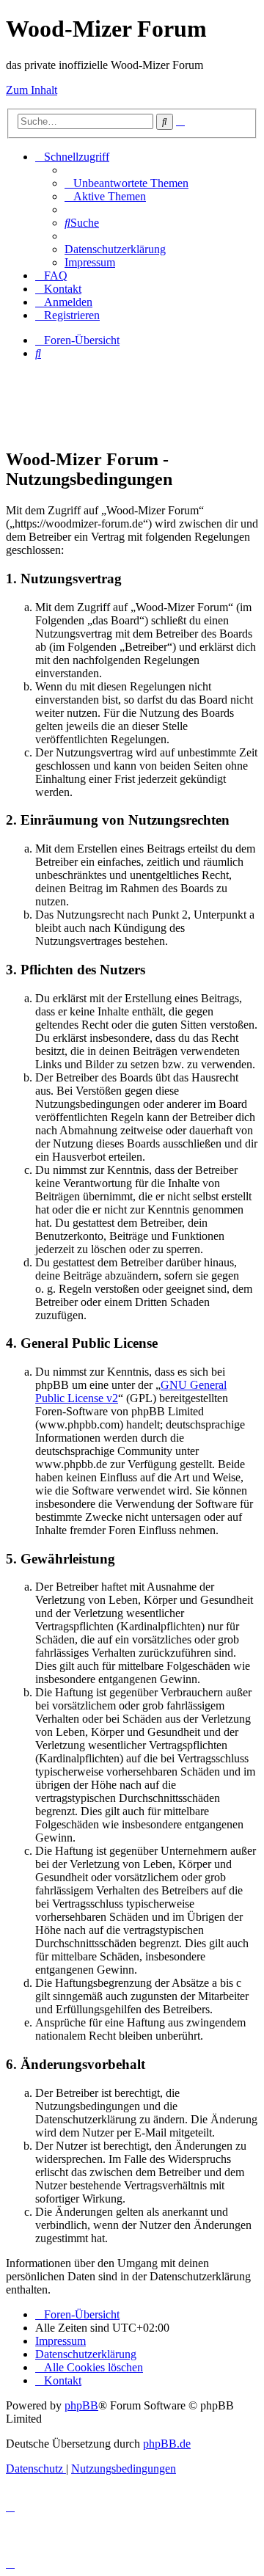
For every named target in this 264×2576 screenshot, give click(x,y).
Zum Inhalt (32, 90)
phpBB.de (167, 2444)
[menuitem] (126, 183)
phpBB (81, 2405)
